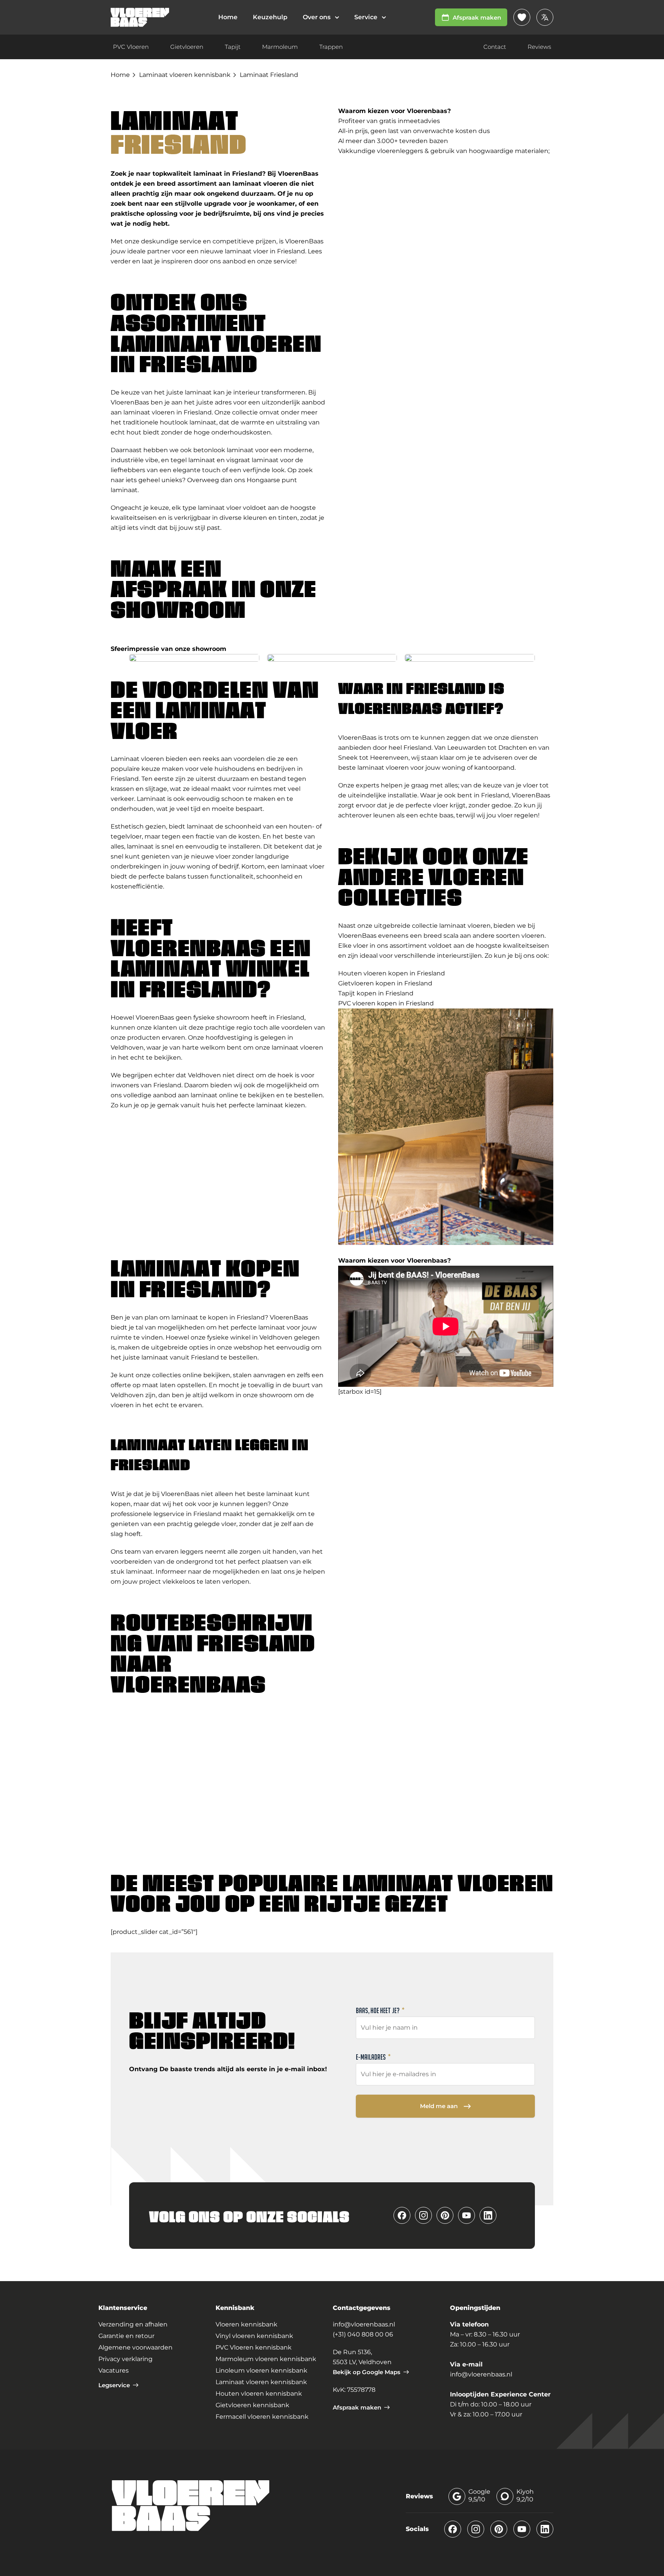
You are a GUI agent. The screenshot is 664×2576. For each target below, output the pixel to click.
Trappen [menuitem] (331, 47)
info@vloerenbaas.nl (364, 2324)
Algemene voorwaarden (135, 2347)
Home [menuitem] (228, 17)
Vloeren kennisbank (247, 2324)
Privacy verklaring (125, 2359)
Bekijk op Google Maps (367, 2372)
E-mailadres (373, 2057)
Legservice (114, 2385)
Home (120, 75)
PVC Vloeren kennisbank (254, 2347)
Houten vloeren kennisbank (259, 2394)
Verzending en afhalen (133, 2324)
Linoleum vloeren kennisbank (261, 2370)
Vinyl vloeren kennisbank (254, 2336)
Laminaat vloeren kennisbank (185, 75)
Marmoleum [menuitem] (280, 47)
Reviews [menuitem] (539, 47)
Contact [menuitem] (495, 47)
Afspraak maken (477, 17)
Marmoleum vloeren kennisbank (266, 2359)
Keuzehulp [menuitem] (270, 17)
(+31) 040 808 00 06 (363, 2334)
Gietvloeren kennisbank (252, 2405)
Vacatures (114, 2370)
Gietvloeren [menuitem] (187, 47)
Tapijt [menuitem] (233, 47)
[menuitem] (321, 17)
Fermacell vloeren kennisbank (262, 2417)
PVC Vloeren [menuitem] (131, 47)
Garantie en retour (126, 2336)
